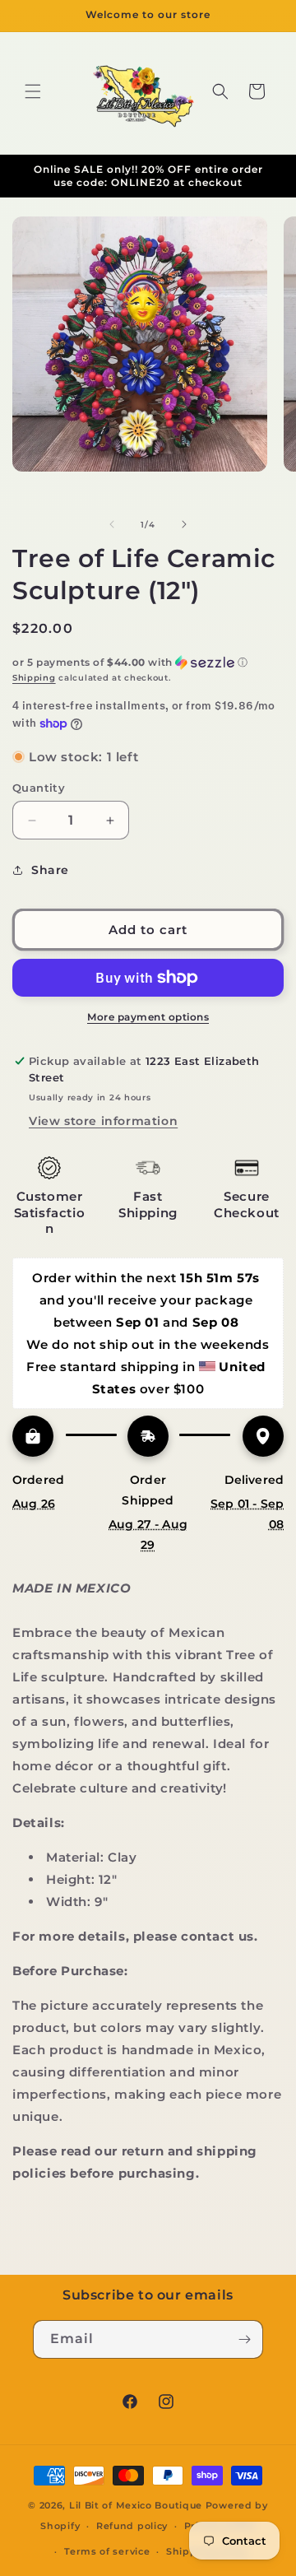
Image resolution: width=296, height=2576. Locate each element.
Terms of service (107, 2551)
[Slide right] (184, 524)
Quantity (39, 788)
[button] (33, 91)
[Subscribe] (244, 2339)
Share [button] (50, 870)
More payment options (148, 1017)
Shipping (34, 678)
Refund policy (132, 2526)
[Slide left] (112, 524)
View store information (103, 1121)
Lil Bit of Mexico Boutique (136, 2505)
